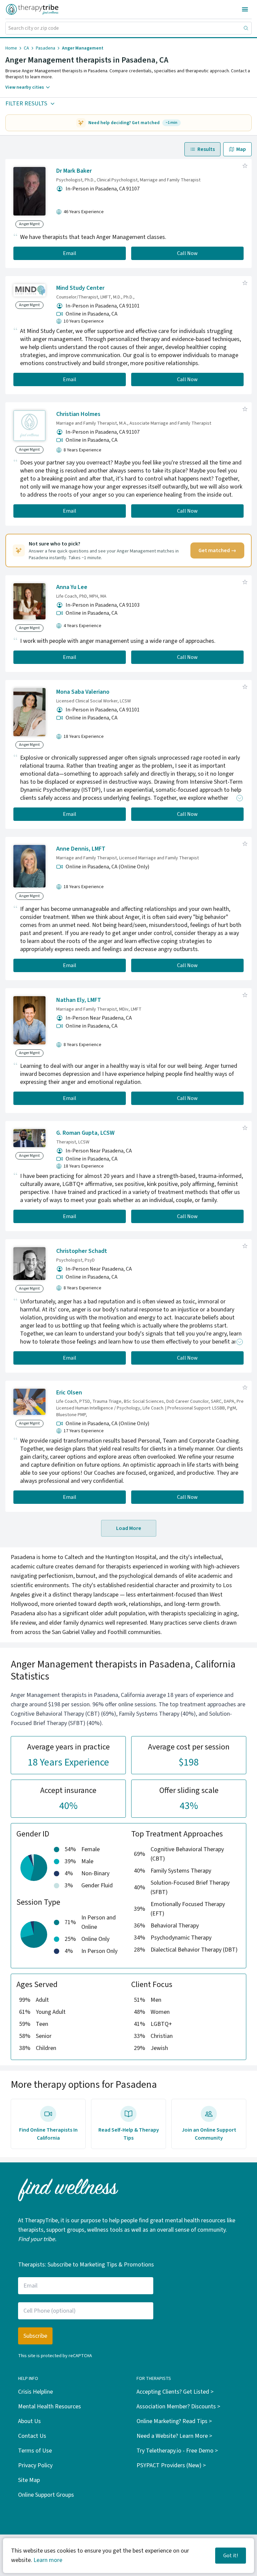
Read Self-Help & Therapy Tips (129, 2134)
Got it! (231, 2556)
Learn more (48, 2560)
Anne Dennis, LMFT (81, 849)
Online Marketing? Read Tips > (174, 2421)
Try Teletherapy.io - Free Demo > (177, 2451)
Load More (129, 1528)
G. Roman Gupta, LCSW (85, 1133)
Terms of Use (35, 2451)
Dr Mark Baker (74, 171)
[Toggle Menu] (245, 9)
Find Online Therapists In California (48, 2134)
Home (11, 48)
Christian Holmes (78, 414)
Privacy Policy (35, 2465)
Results (206, 149)
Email (70, 253)
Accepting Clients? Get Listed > (175, 2392)
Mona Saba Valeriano (83, 692)
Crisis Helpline (35, 2392)
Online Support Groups (46, 2495)
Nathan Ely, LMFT (79, 1000)
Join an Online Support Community (209, 2134)
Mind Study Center (80, 288)
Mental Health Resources (50, 2407)
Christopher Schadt (82, 1251)
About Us (29, 2421)
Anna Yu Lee (72, 587)
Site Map (29, 2480)
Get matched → (217, 550)
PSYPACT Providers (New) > (171, 2465)
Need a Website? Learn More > (174, 2436)
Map (241, 149)
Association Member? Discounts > (178, 2407)
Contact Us (32, 2436)
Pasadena (46, 48)
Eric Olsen (69, 1393)
